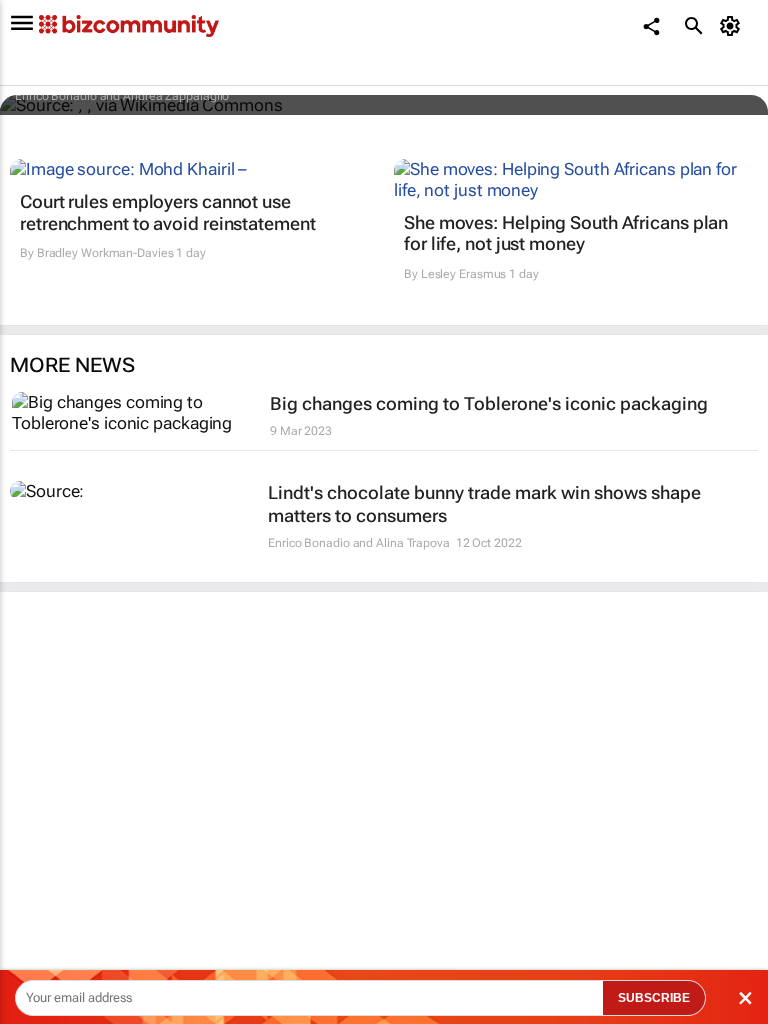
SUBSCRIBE (654, 998)
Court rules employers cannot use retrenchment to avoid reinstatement (168, 212)
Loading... (38, 905)
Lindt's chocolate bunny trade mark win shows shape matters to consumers (484, 504)
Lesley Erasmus (464, 274)
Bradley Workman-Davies (105, 253)
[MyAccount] (733, 26)
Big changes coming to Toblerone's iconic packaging (489, 403)
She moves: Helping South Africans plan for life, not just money (566, 233)
